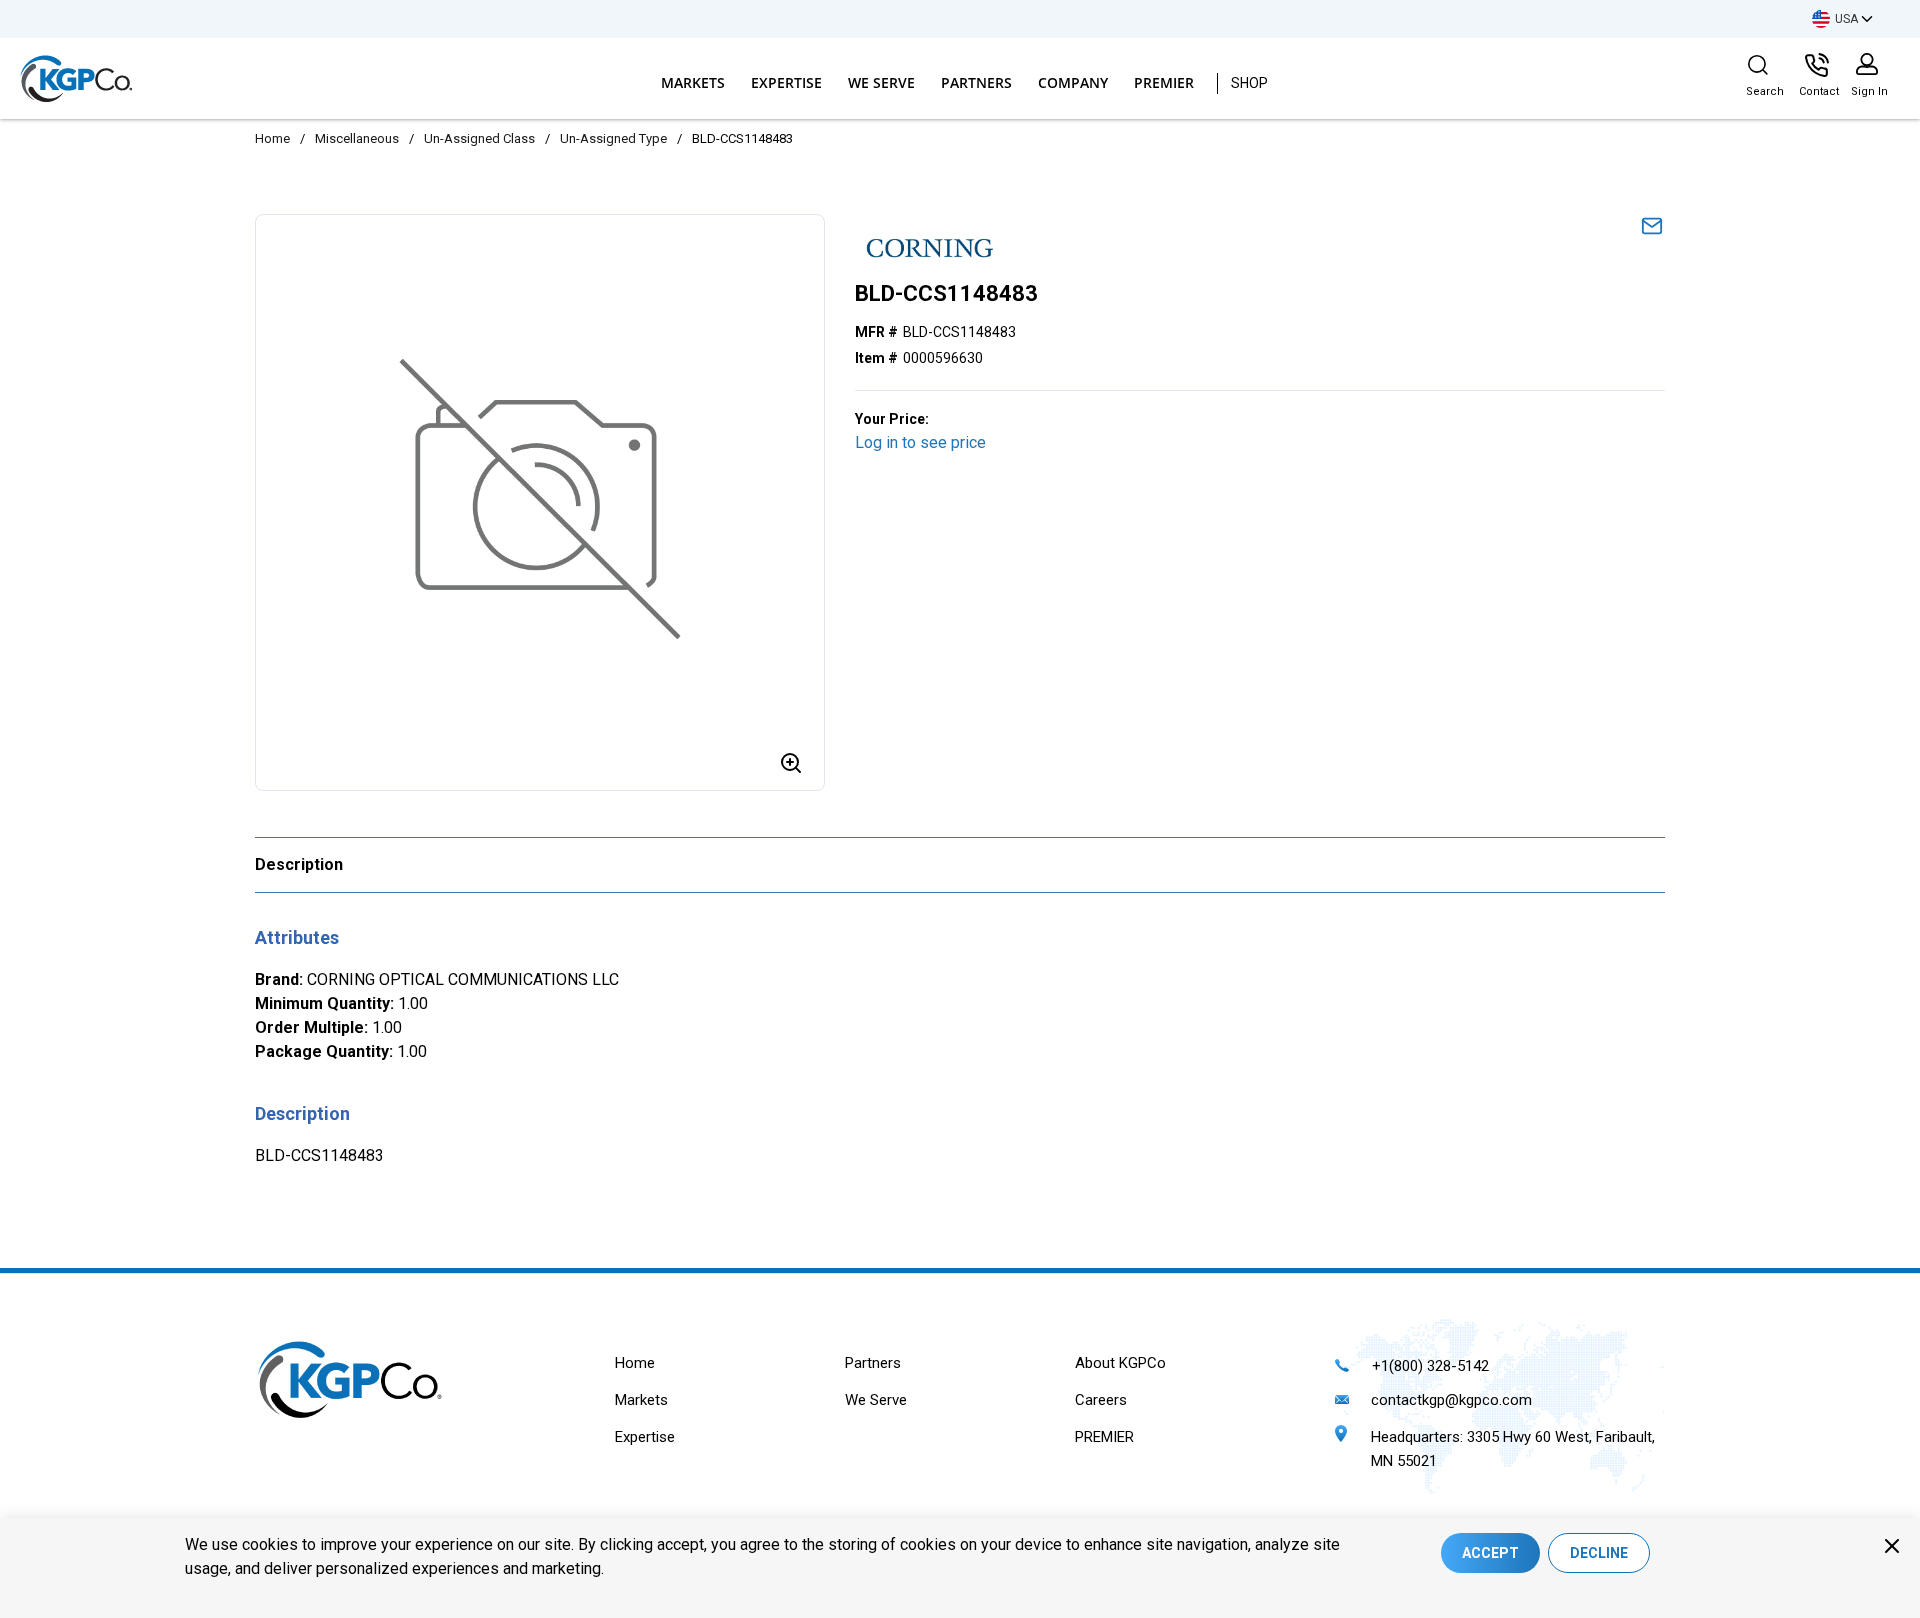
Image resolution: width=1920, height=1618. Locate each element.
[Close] (1892, 1546)
